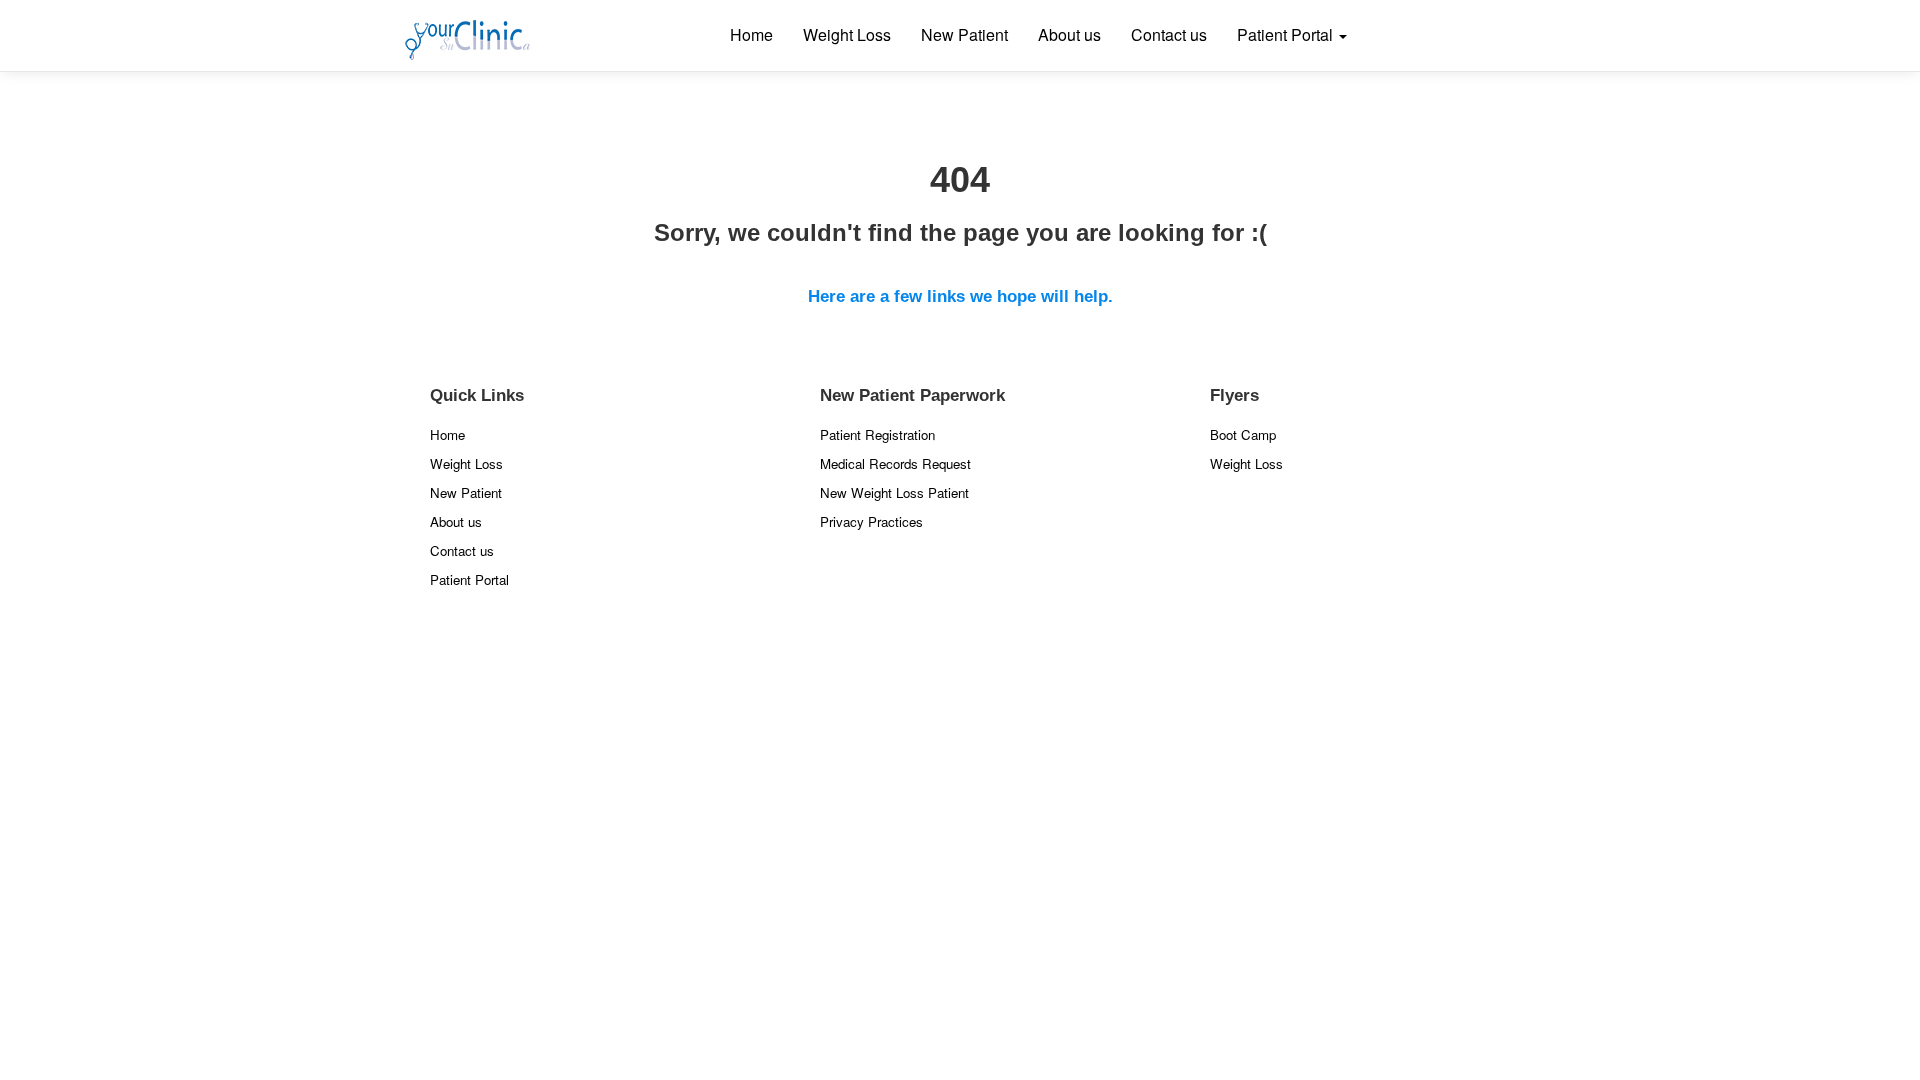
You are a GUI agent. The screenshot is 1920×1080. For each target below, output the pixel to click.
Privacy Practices (871, 521)
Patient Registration (877, 434)
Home (751, 34)
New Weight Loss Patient (894, 492)
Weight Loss (847, 34)
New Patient (964, 34)
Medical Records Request (895, 463)
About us (1069, 34)
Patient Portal (1287, 34)
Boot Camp (1243, 434)
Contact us (1169, 34)
